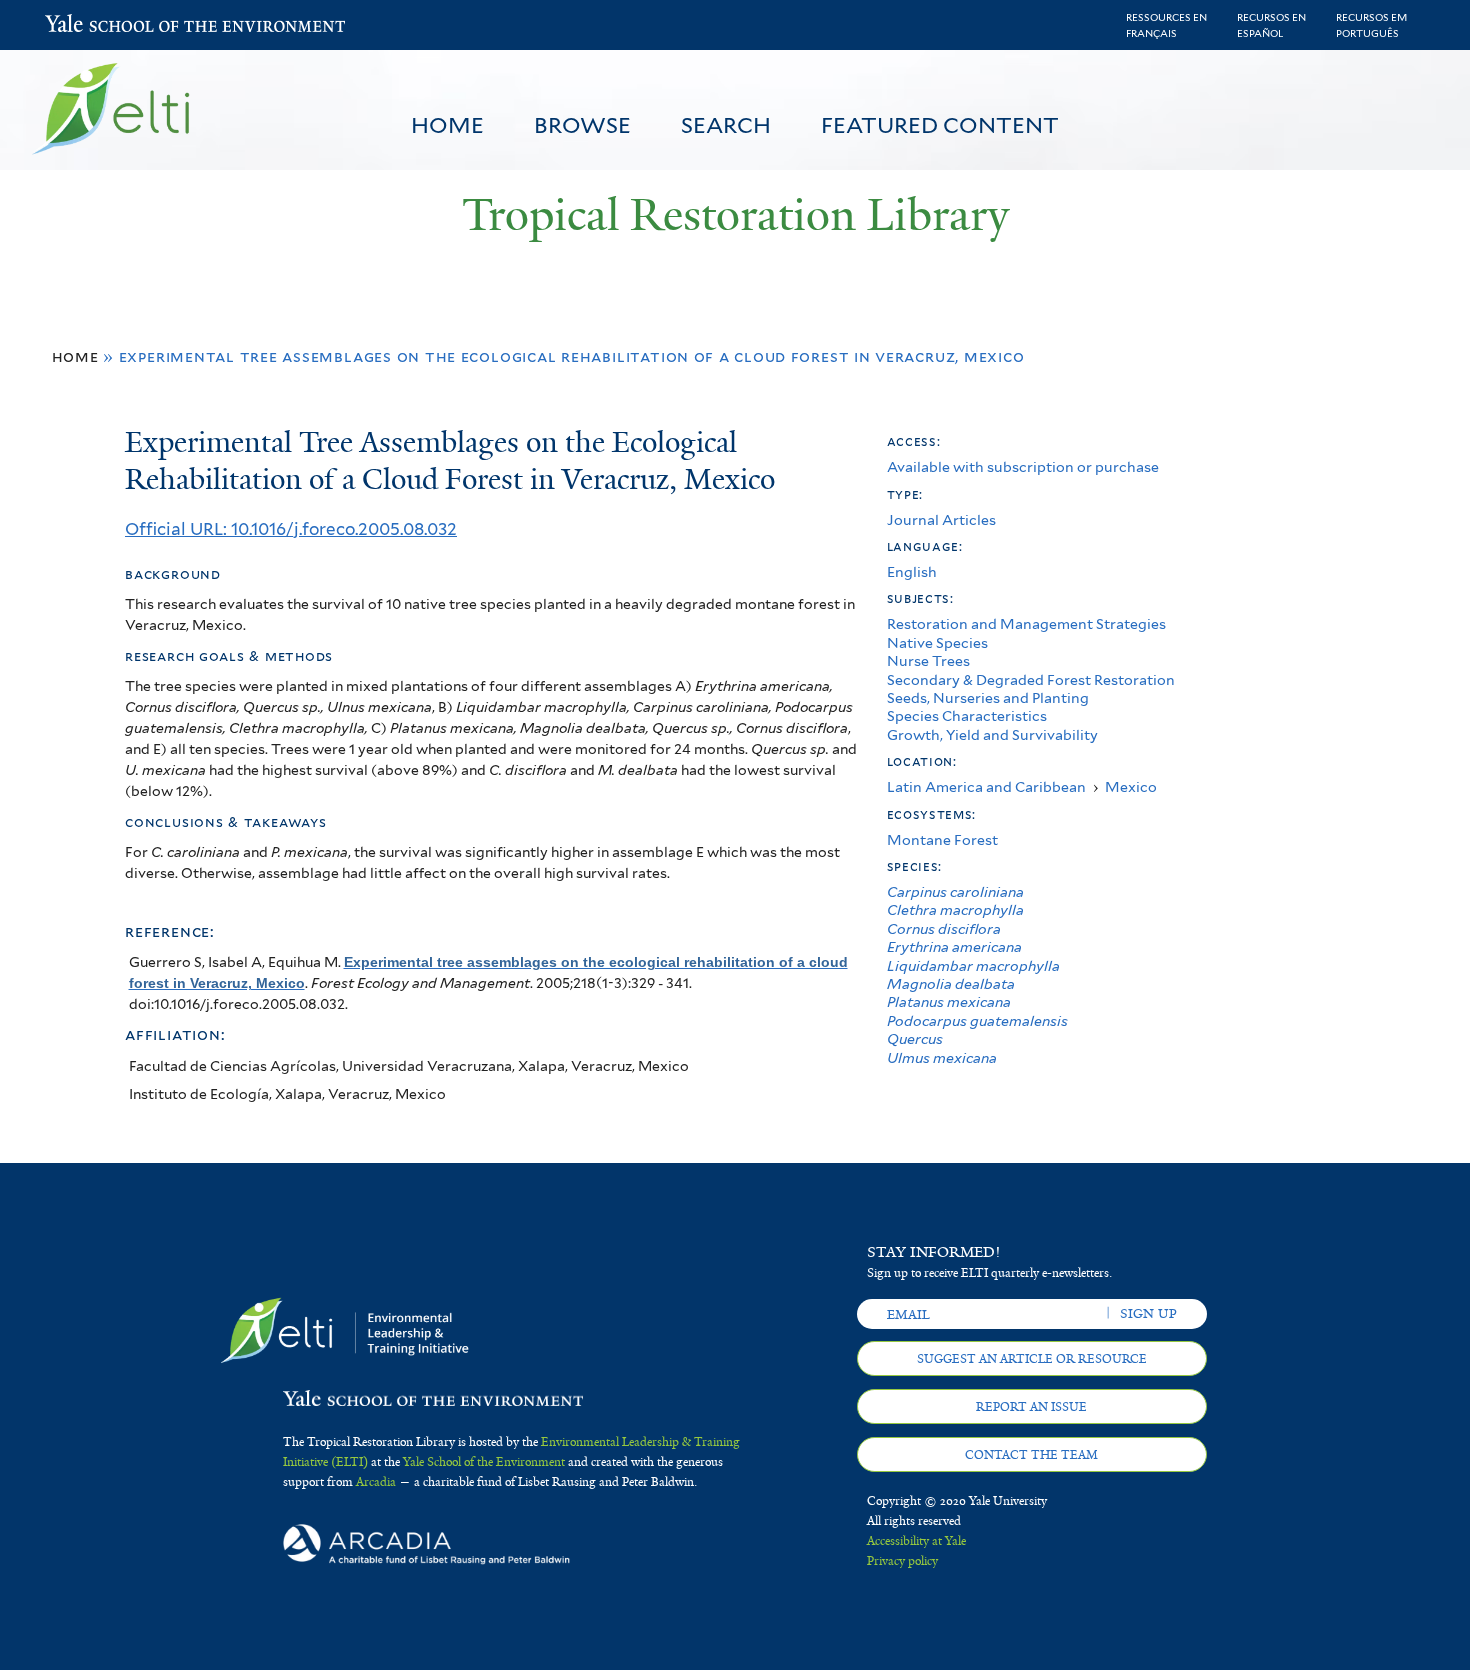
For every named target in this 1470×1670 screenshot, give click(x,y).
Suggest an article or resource (1032, 1359)
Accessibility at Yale (916, 1541)
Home (447, 125)
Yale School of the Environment (97, 25)
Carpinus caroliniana (955, 891)
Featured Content (940, 125)
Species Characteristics (967, 715)
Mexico (1131, 786)
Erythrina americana (954, 946)
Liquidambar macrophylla (973, 965)
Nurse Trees (928, 660)
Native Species (937, 642)
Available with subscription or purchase (1023, 466)
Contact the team (1031, 1455)
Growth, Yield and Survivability (992, 734)
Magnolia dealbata (951, 983)
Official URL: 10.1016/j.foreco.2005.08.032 (291, 529)
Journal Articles (941, 519)
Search (726, 125)
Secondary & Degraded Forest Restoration (1031, 679)
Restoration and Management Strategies (1026, 623)
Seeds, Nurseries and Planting (988, 697)
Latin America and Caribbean (986, 786)
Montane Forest (942, 839)
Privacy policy (902, 1561)
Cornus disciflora (944, 928)
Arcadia (376, 1482)
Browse (582, 125)
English (912, 571)
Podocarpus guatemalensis (977, 1020)
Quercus (915, 1038)
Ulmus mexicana (942, 1057)
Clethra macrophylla (955, 909)
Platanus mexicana (949, 1001)
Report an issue (1031, 1407)
